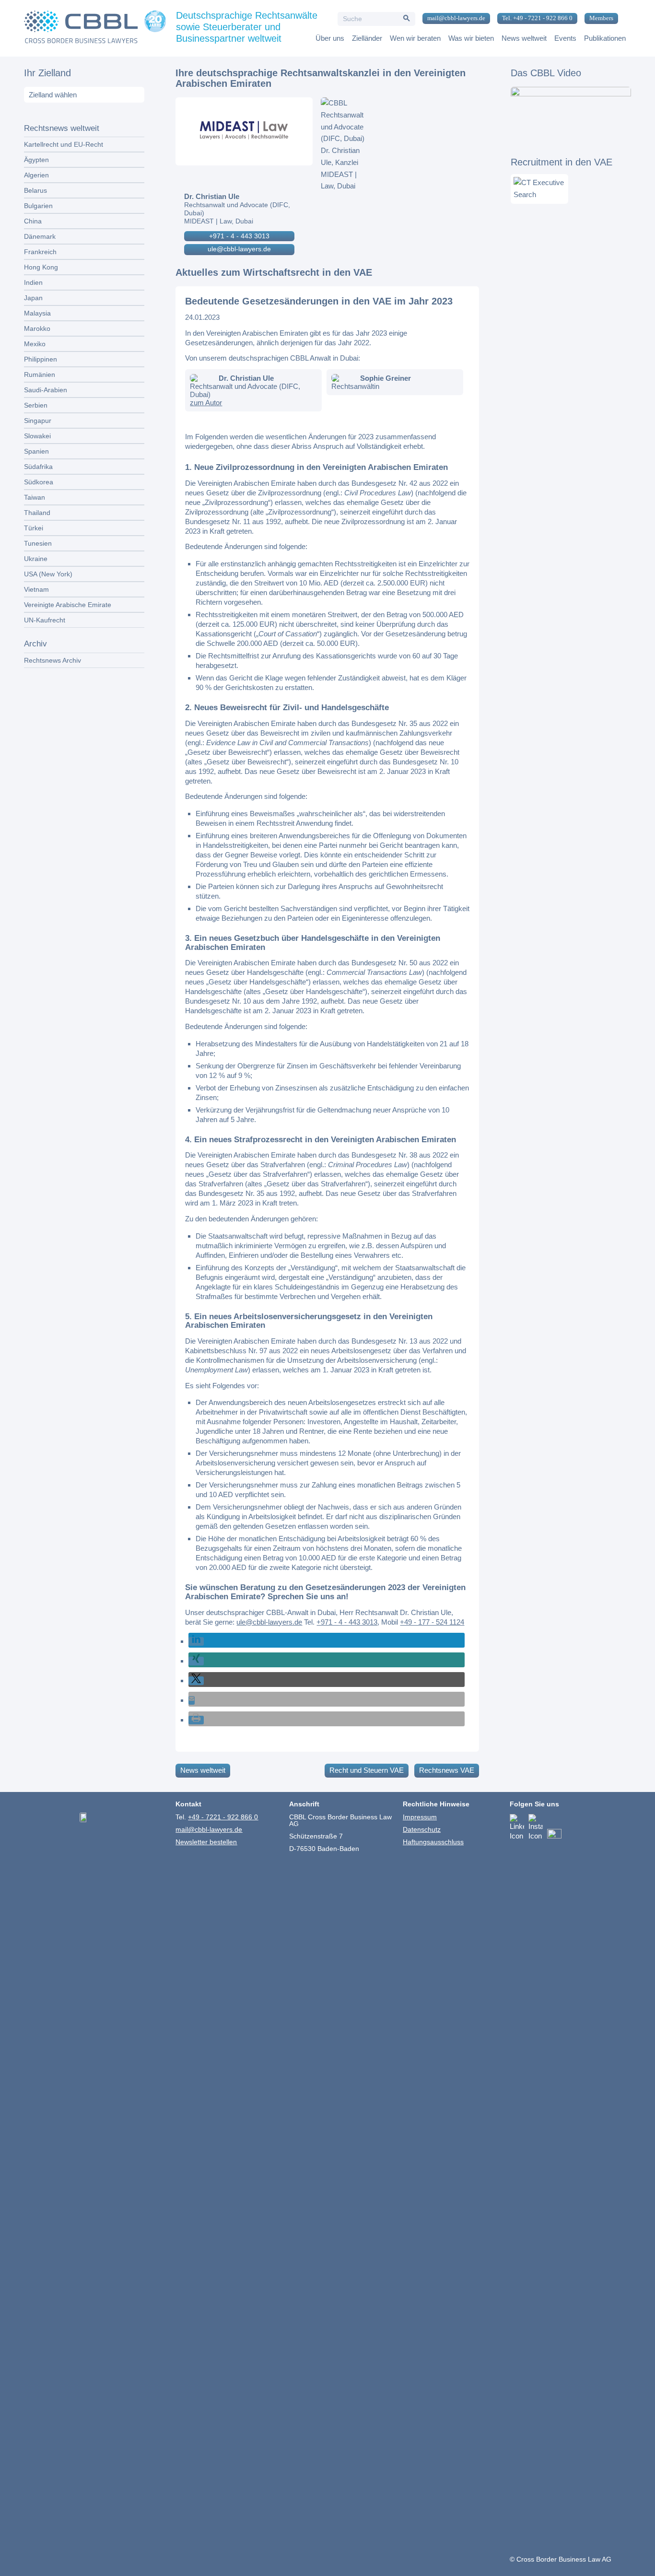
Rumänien (40, 375)
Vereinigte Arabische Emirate (68, 605)
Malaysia (37, 313)
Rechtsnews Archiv (53, 660)
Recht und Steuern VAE (367, 1770)
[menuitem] (453, 19)
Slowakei (37, 436)
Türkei (34, 528)
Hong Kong (41, 267)
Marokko (37, 328)
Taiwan (35, 497)
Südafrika (38, 467)
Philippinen (41, 359)
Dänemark (40, 236)
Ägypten (36, 160)
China (33, 221)
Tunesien (38, 543)
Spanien (36, 451)
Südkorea (39, 482)
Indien (33, 282)
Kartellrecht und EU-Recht (64, 144)
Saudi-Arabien (46, 390)
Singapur (38, 421)
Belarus (35, 190)
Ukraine (36, 559)
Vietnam (36, 589)
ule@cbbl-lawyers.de (239, 249)
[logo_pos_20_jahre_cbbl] (95, 28)
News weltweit (203, 1770)
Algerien (36, 175)
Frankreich (40, 252)
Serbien (36, 405)
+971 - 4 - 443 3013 (239, 236)
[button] (196, 1641)
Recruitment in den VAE (561, 162)
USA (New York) (48, 574)
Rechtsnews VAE (447, 1770)
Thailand (37, 513)
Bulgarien (38, 206)
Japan (33, 298)
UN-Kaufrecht (45, 620)
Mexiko (35, 344)
